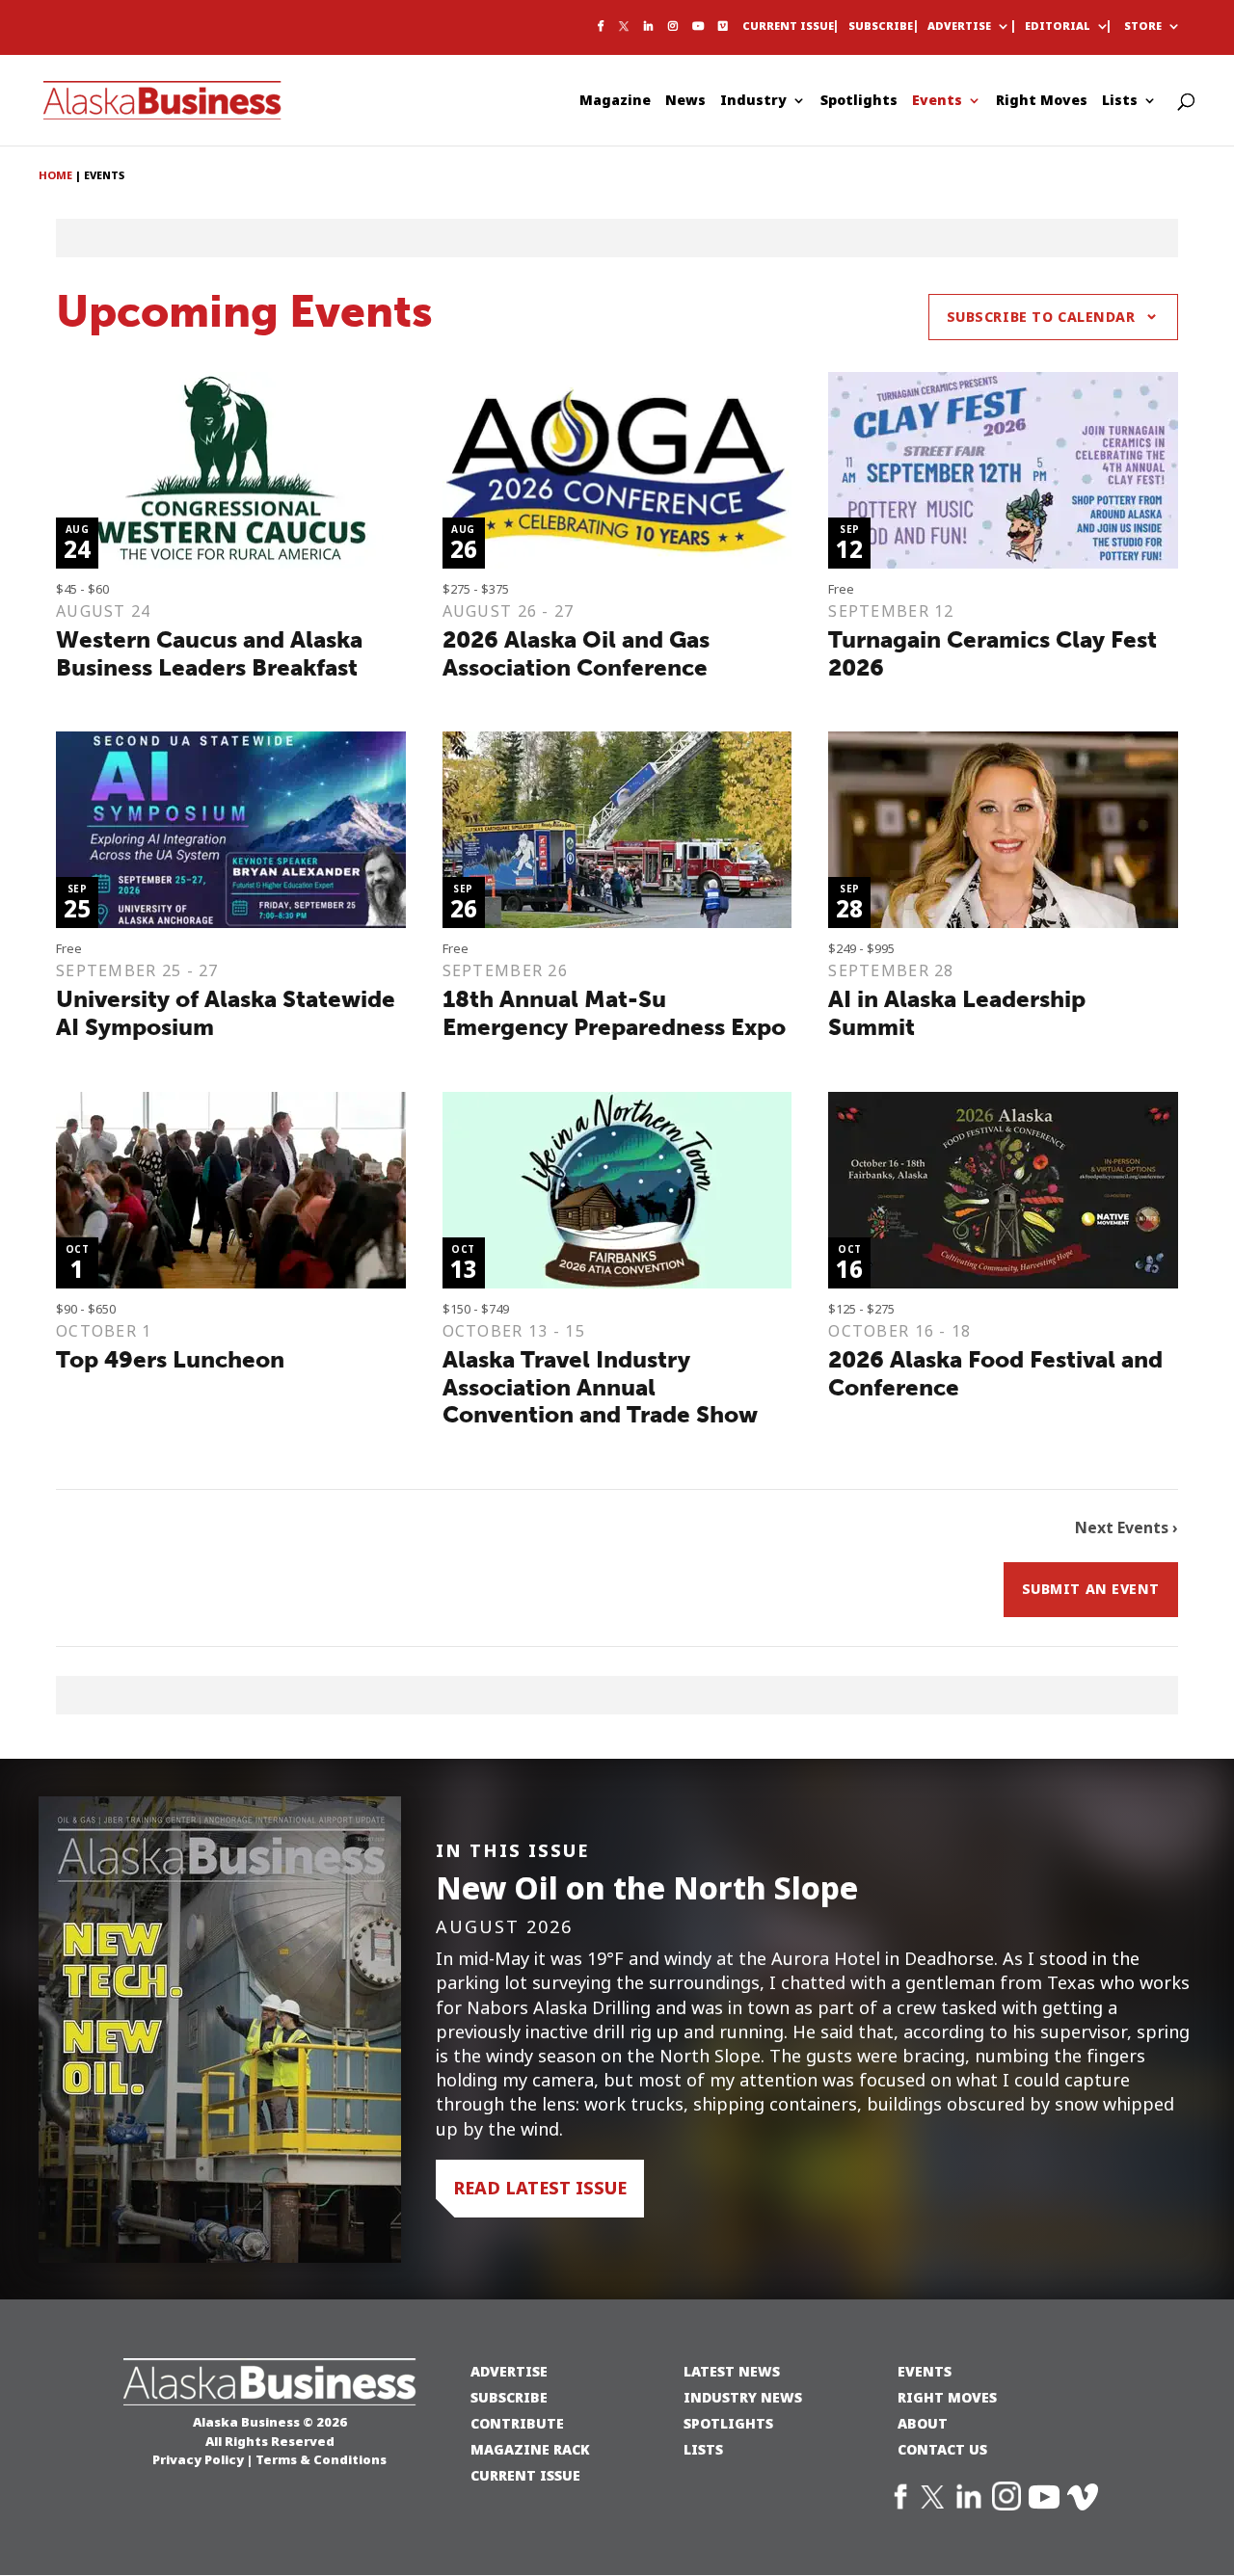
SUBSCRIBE (509, 2397)
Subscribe (881, 27)
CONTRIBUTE (517, 2423)
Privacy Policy (198, 2459)
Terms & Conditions (321, 2459)
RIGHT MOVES (947, 2397)
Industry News (743, 2397)
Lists (1120, 102)
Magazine (615, 102)
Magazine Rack (530, 2449)
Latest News (732, 2371)
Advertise (959, 27)
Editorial (1058, 27)
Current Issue (788, 27)
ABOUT (923, 2423)
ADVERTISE (509, 2371)
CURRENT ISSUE (525, 2475)
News (685, 102)
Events (937, 102)
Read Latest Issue (540, 2188)
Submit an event (1091, 1589)
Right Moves (1042, 102)
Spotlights (859, 102)
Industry (753, 102)
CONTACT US (942, 2449)
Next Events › (1127, 1528)
